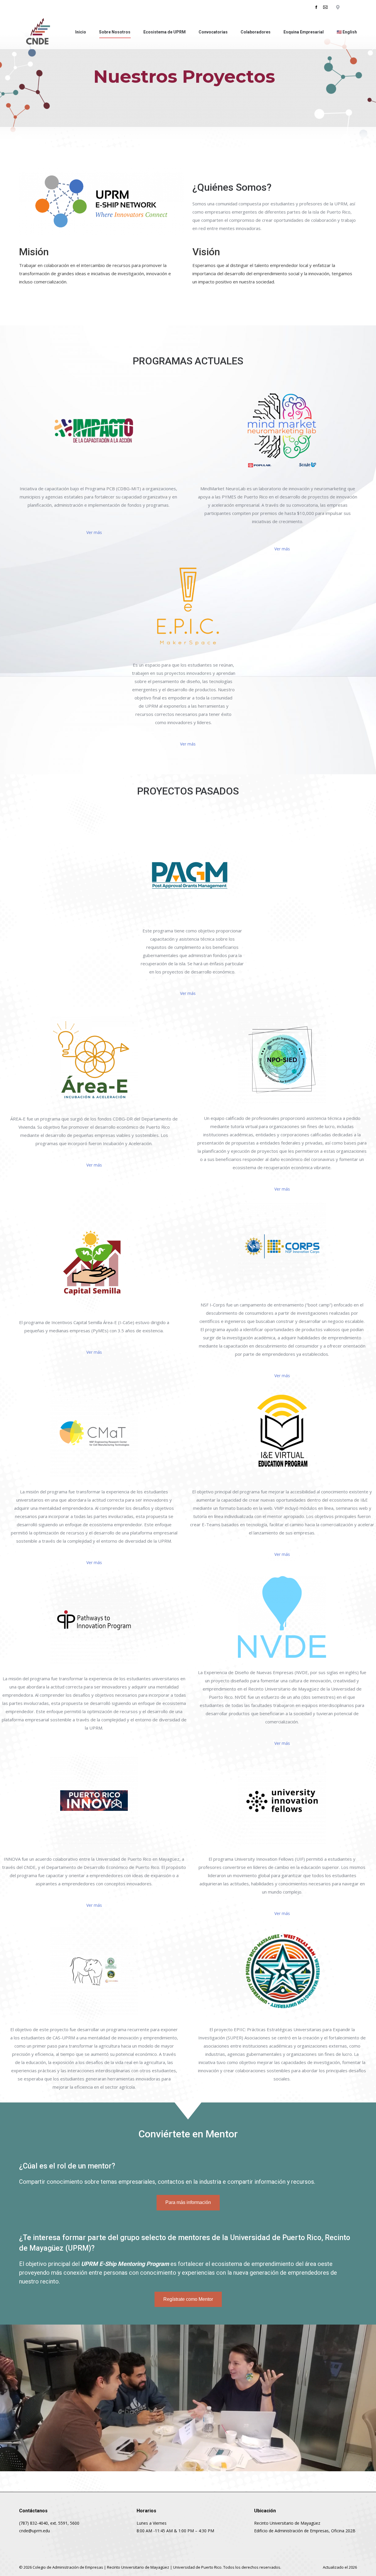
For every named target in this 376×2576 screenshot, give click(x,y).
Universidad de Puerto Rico (197, 2567)
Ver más (94, 532)
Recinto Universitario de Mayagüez (138, 2567)
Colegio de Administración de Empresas (68, 2567)
